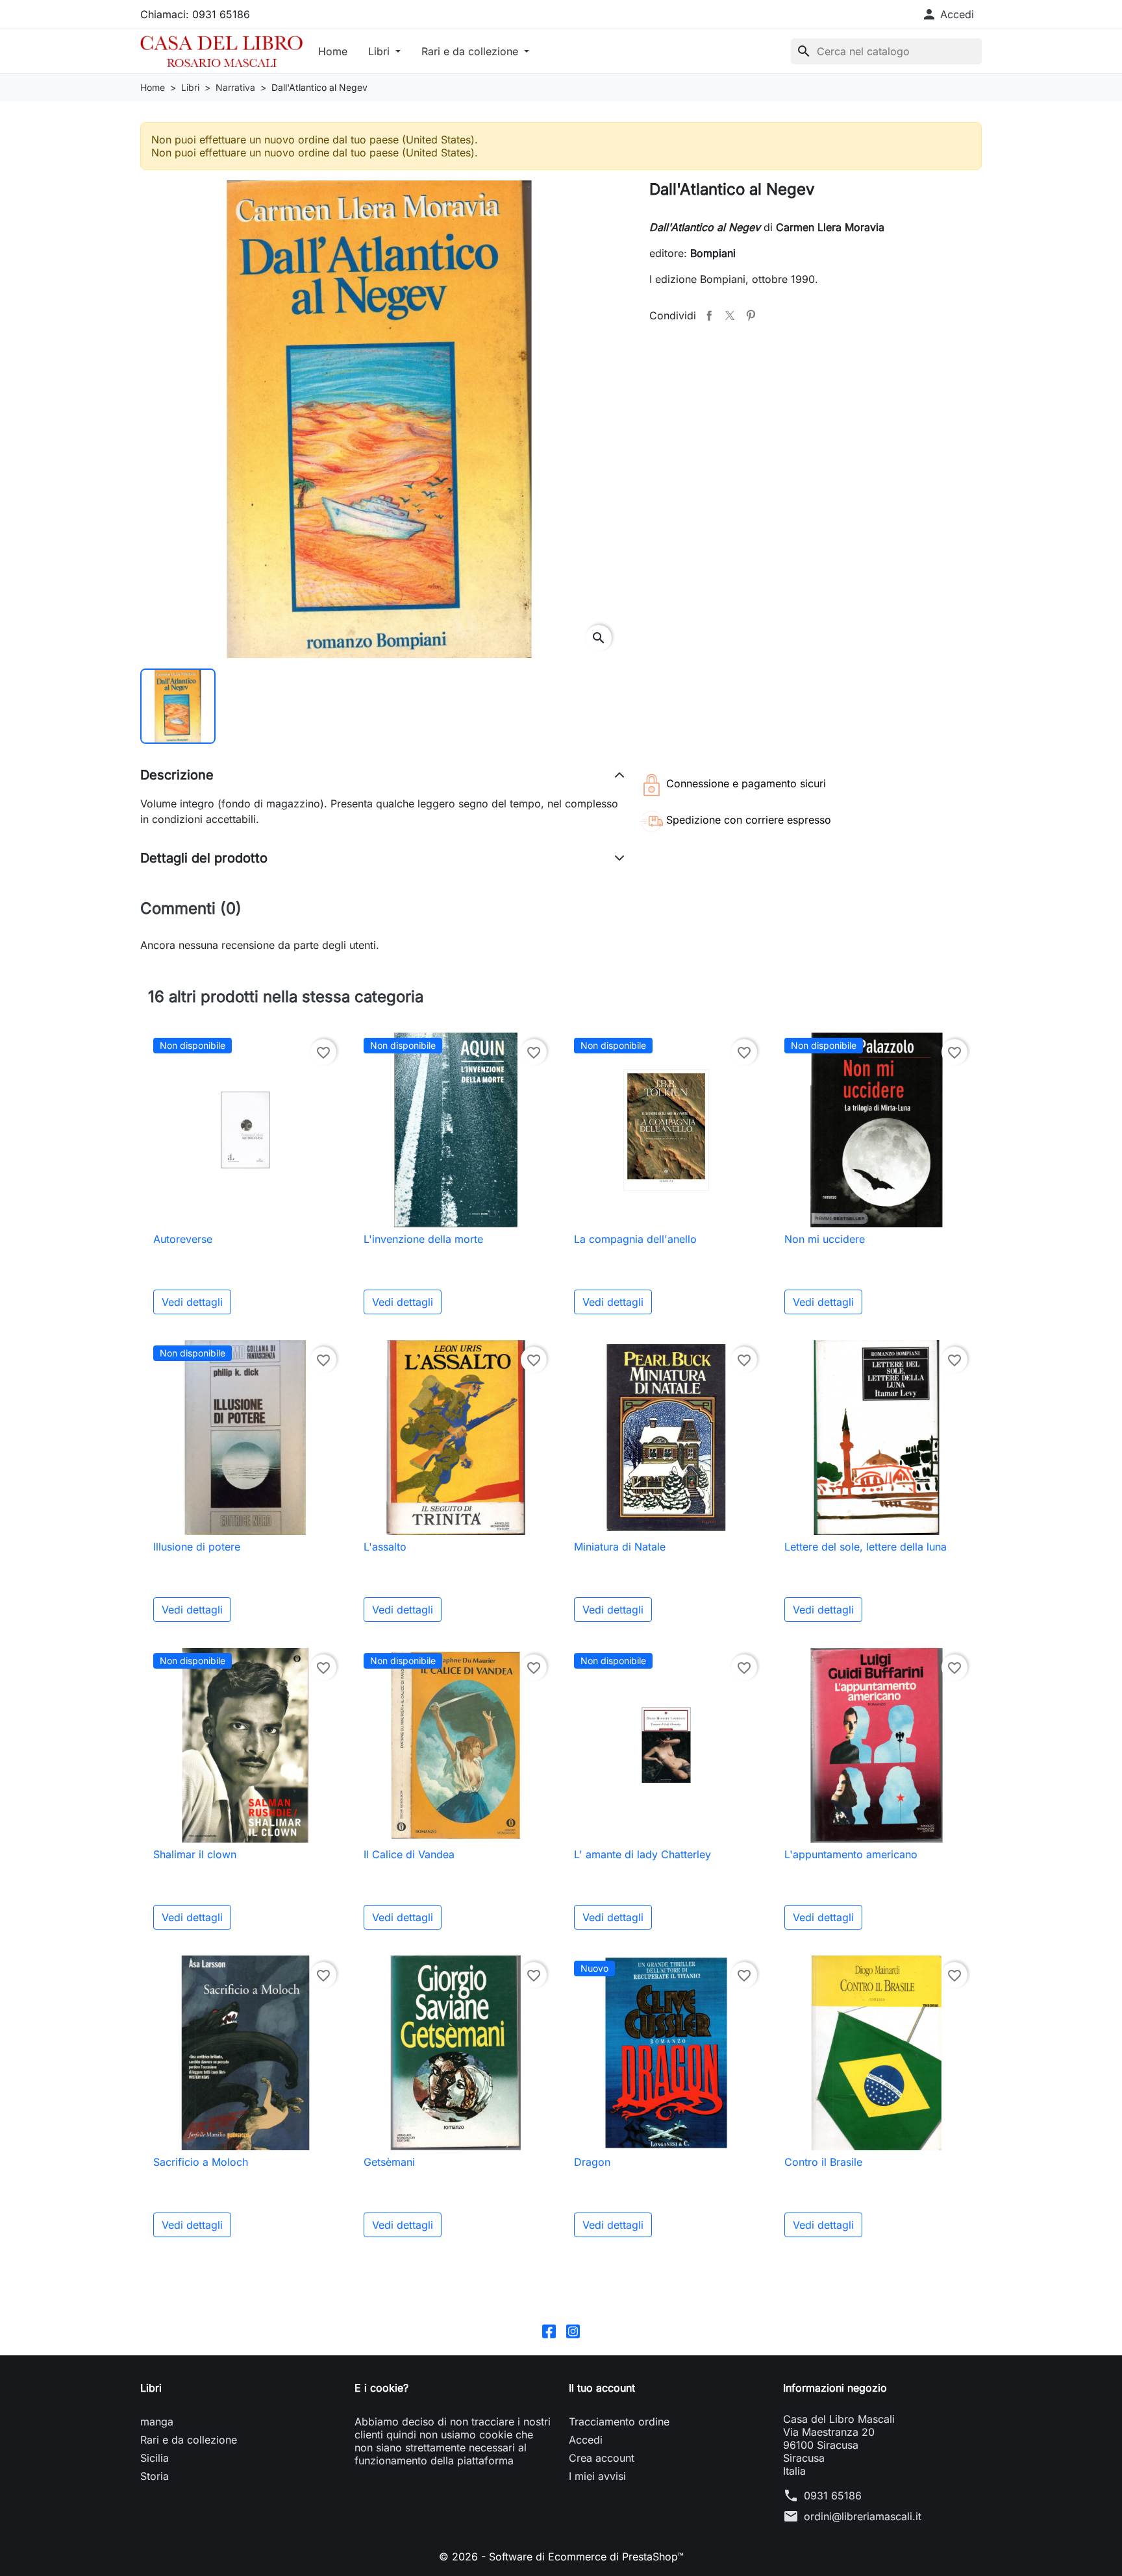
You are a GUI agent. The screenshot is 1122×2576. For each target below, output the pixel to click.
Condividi (709, 315)
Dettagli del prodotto (204, 858)
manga (157, 2422)
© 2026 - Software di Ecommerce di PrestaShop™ (561, 2557)
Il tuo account (602, 2388)
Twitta (730, 315)
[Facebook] (549, 2330)
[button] (948, 14)
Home (333, 51)
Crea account (602, 2458)
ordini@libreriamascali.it (863, 2516)
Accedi (586, 2440)
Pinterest (751, 315)
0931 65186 (833, 2496)
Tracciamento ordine (619, 2422)
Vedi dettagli (192, 1302)
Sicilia (155, 2458)
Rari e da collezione (471, 51)
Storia (155, 2476)
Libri (380, 51)
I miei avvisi (597, 2476)
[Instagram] (573, 2330)
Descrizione (177, 775)
